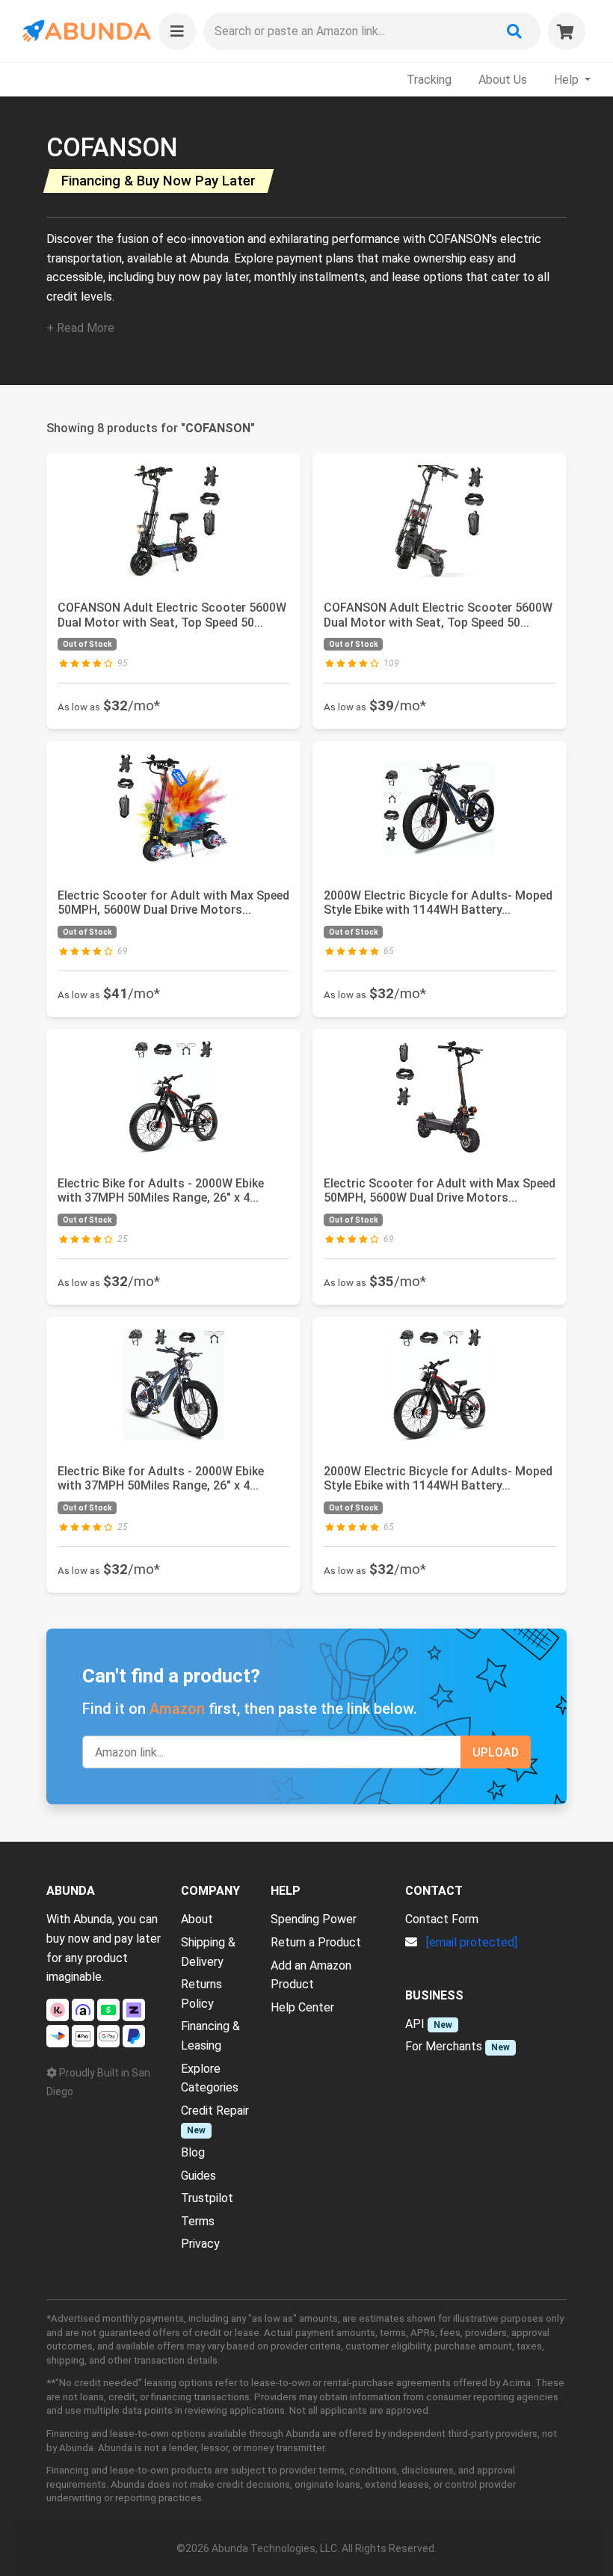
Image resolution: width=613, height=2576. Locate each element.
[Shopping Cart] (567, 31)
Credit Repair (215, 2111)
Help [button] (568, 80)
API (415, 2024)
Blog (193, 2152)
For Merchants (444, 2046)
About (197, 1919)
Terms (198, 2221)
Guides (198, 2176)
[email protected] (472, 1942)
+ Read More (80, 328)
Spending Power (314, 1919)
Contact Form (442, 1919)
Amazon (177, 1709)
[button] (177, 31)
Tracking (429, 80)
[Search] (514, 31)
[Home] (86, 31)
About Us (503, 80)
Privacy (200, 2244)
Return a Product (316, 1942)
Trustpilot (207, 2198)
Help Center (302, 2007)
